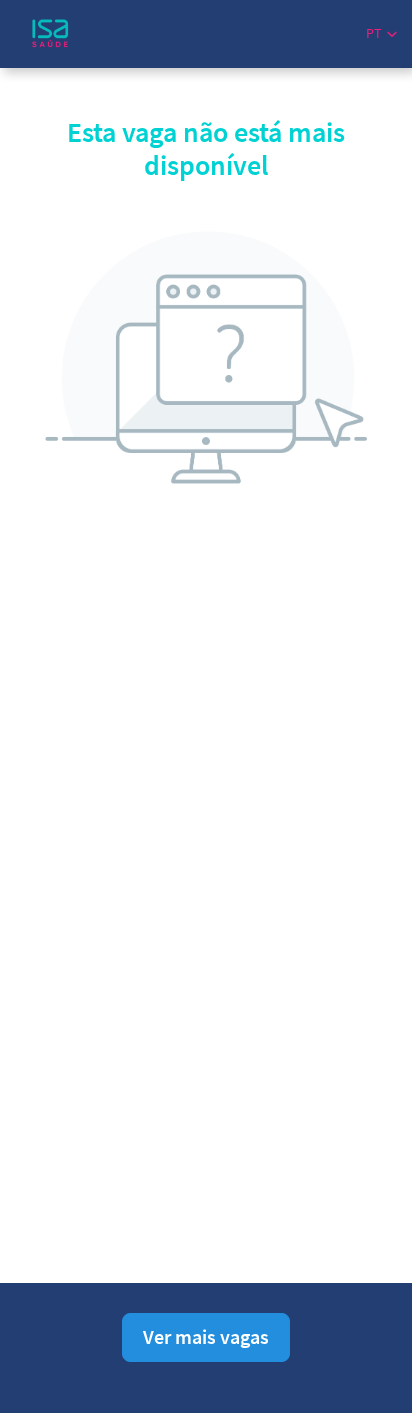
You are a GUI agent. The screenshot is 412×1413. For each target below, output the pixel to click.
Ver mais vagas (206, 1336)
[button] (381, 33)
